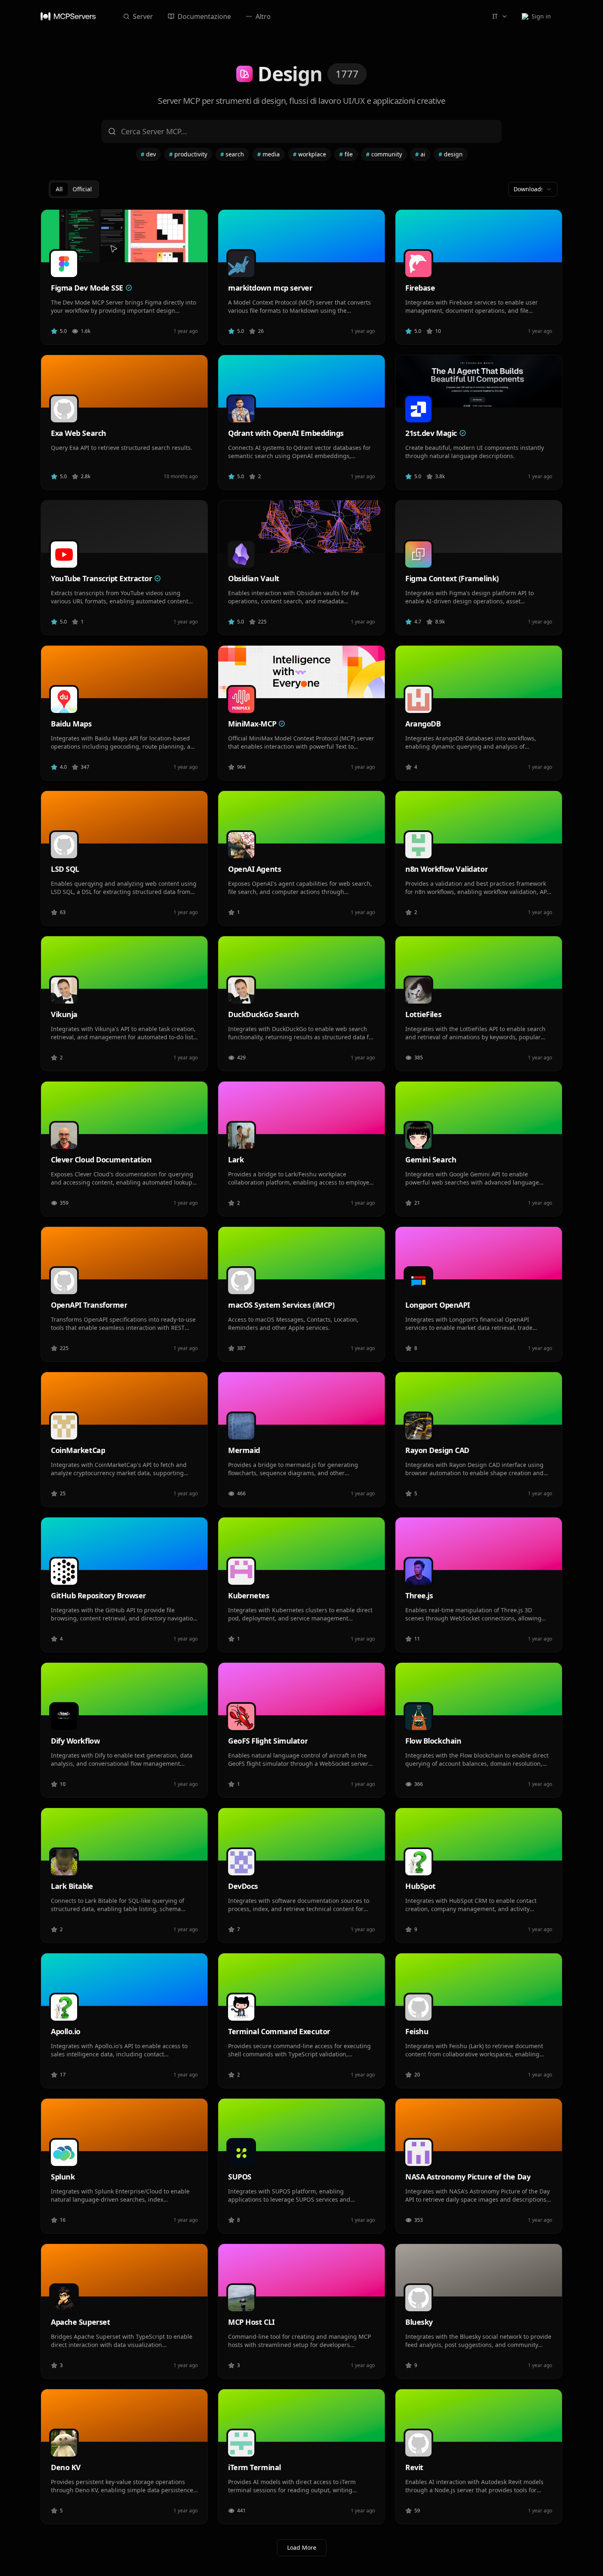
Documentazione (204, 16)
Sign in (541, 16)
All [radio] (59, 189)
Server (143, 16)
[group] (74, 189)
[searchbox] (301, 131)
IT (495, 16)
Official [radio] (82, 189)
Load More (302, 2547)
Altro (263, 16)
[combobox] (533, 189)
